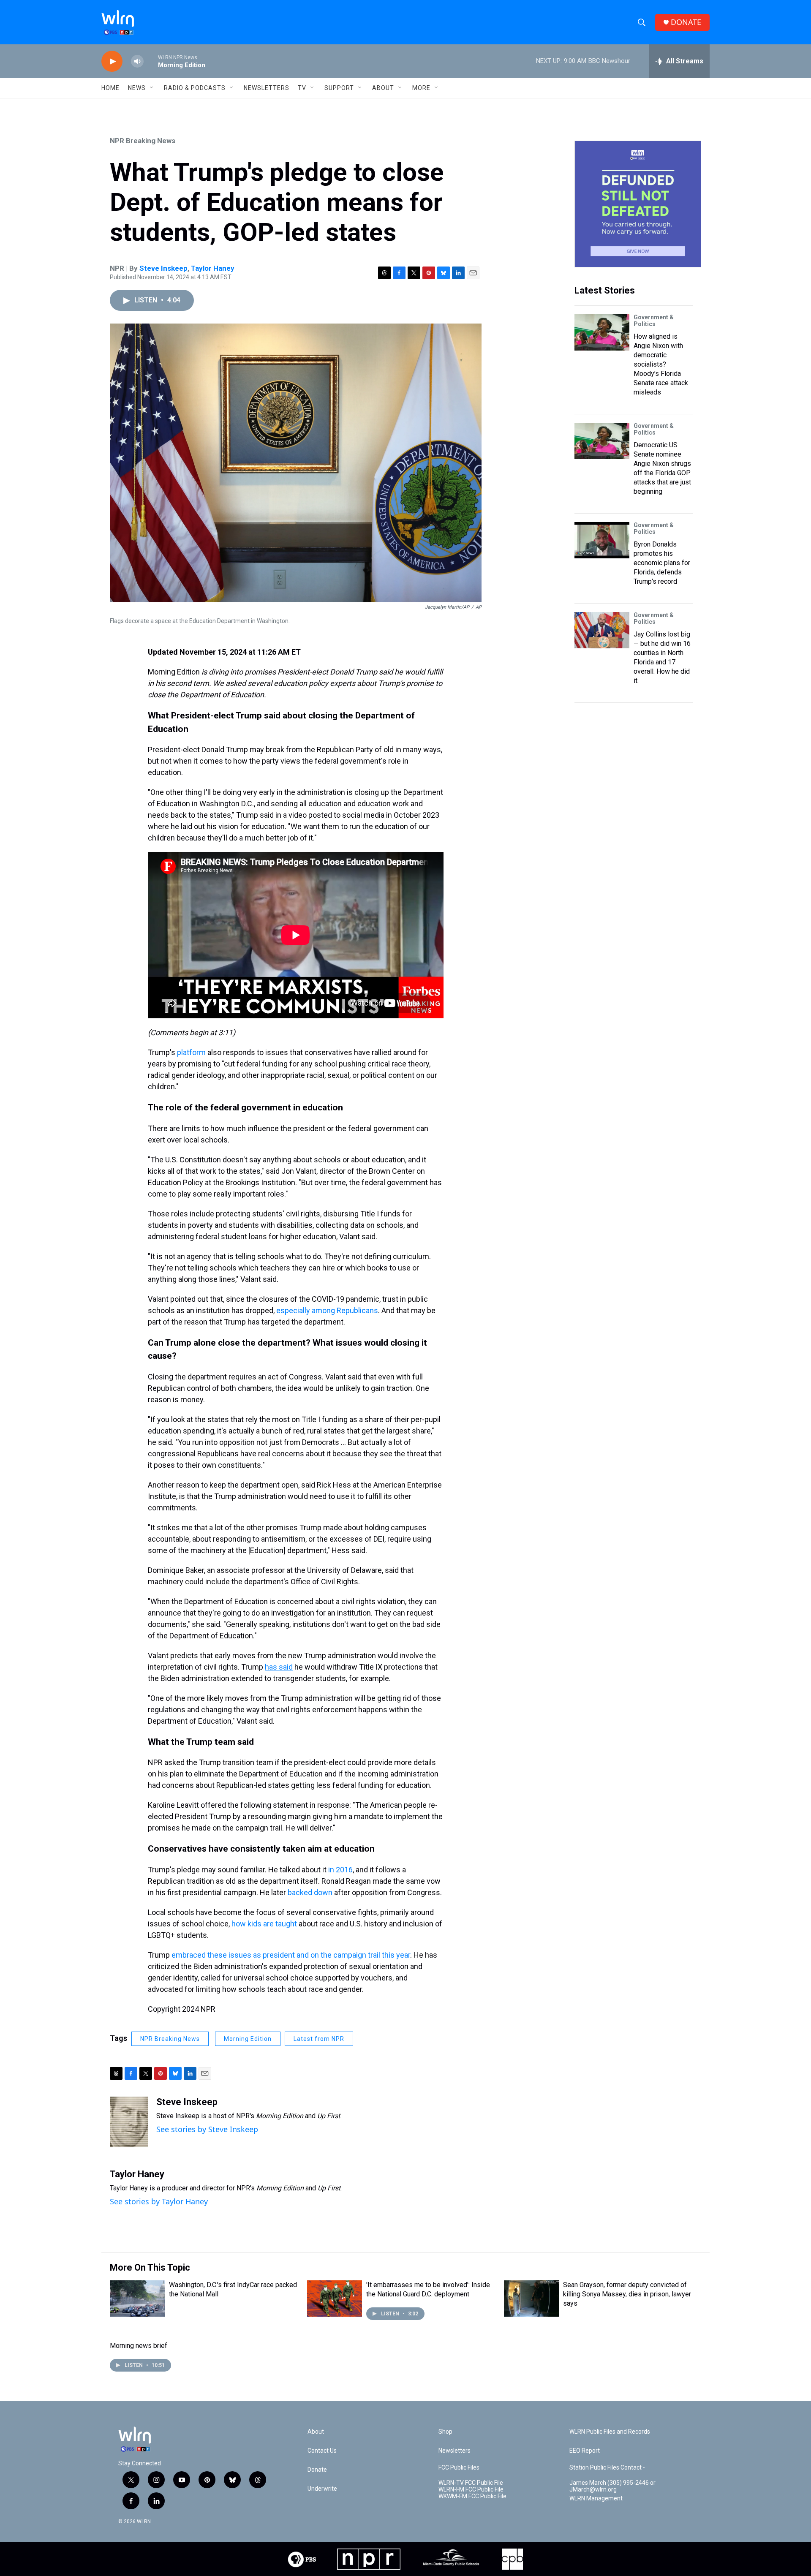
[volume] (137, 61)
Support (339, 88)
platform (191, 1052)
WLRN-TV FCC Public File (471, 2483)
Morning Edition (248, 2039)
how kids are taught (264, 1924)
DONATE (686, 22)
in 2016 (340, 1870)
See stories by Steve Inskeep (207, 2129)
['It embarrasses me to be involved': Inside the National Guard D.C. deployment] (335, 2299)
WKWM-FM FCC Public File (472, 2496)
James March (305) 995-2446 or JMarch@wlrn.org (612, 2486)
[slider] (151, 61)
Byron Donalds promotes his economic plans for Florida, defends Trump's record (662, 563)
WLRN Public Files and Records (610, 2432)
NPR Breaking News (143, 141)
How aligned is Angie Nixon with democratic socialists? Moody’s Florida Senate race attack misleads (661, 364)
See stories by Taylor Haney (159, 2201)
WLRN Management (596, 2498)
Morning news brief (139, 2346)
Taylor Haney (213, 268)
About (383, 88)
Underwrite (322, 2489)
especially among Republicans (327, 1310)
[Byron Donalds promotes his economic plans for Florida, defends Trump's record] (602, 540)
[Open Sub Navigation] (152, 88)
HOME (110, 88)
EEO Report (585, 2451)
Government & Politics (654, 321)
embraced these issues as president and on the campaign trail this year (291, 1955)
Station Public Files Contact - (607, 2468)
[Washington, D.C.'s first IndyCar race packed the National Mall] (137, 2299)
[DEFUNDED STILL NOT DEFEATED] (638, 204)
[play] (112, 61)
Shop (445, 2432)
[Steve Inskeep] (129, 2122)
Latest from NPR (319, 2039)
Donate (317, 2470)
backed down (310, 1892)
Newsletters (267, 88)
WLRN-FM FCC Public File (471, 2490)
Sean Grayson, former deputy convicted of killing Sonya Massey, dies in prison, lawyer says (627, 2294)
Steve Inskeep (163, 268)
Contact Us (322, 2451)
